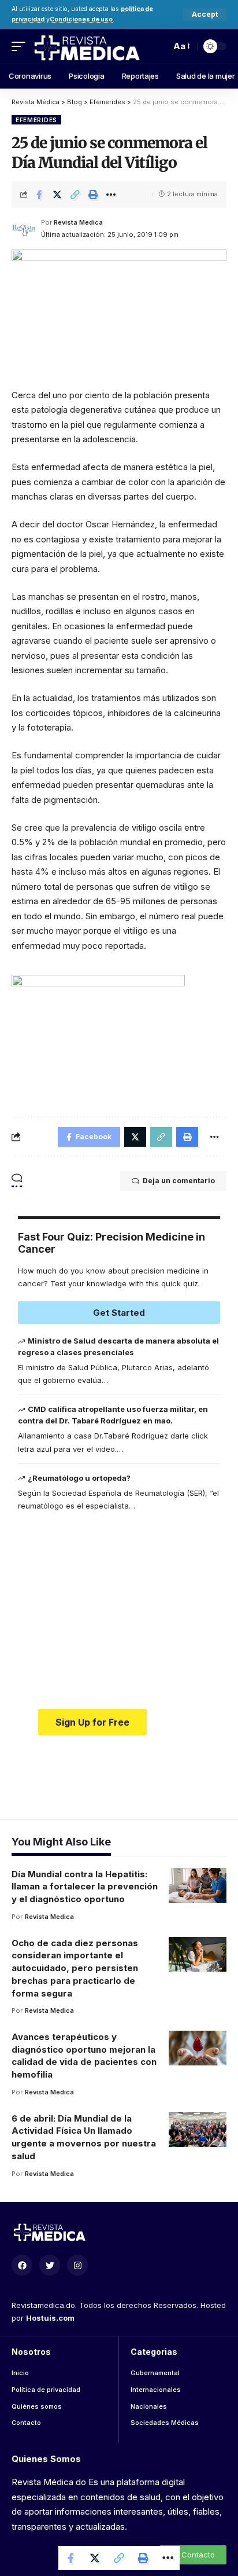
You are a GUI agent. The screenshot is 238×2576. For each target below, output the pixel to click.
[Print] (93, 195)
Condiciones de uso (81, 19)
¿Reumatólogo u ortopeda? (79, 1478)
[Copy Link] (75, 195)
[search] (159, 46)
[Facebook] (22, 2265)
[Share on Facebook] (39, 195)
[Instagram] (77, 2265)
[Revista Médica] (86, 46)
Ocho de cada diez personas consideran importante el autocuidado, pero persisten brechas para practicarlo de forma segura (75, 1968)
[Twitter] (50, 2265)
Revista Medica (78, 222)
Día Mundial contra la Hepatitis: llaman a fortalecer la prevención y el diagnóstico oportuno (85, 1887)
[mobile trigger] (21, 46)
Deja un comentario (179, 1181)
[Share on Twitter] (57, 195)
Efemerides (36, 120)
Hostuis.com (50, 2318)
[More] (111, 195)
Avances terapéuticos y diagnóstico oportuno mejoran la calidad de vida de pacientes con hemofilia (84, 2056)
